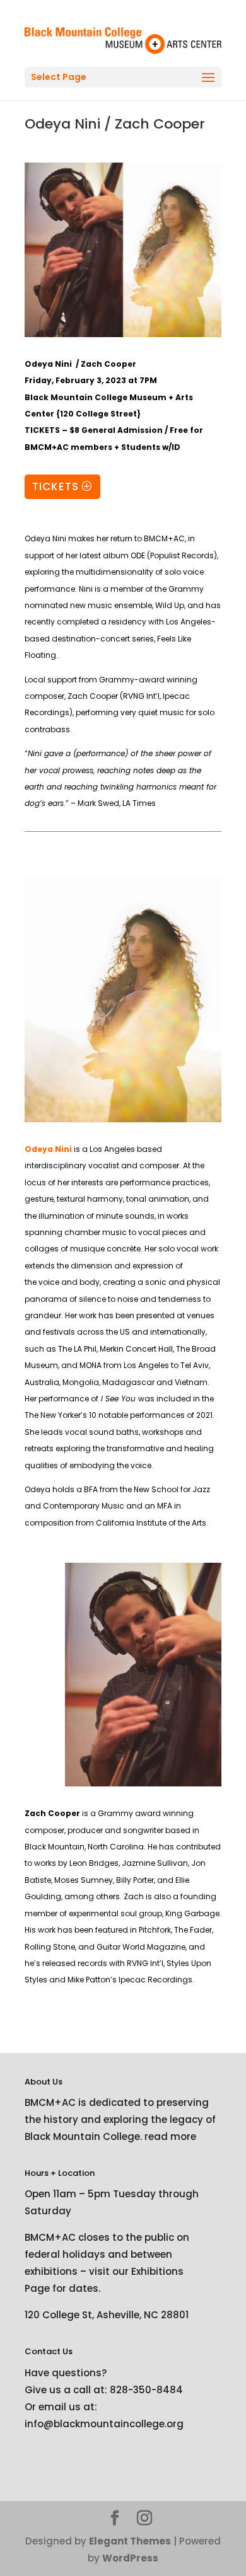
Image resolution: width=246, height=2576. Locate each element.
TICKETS (56, 486)
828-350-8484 (146, 2390)
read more (170, 2136)
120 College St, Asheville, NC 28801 (107, 2315)
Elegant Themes (130, 2541)
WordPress (130, 2558)
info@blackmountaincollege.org (104, 2424)
